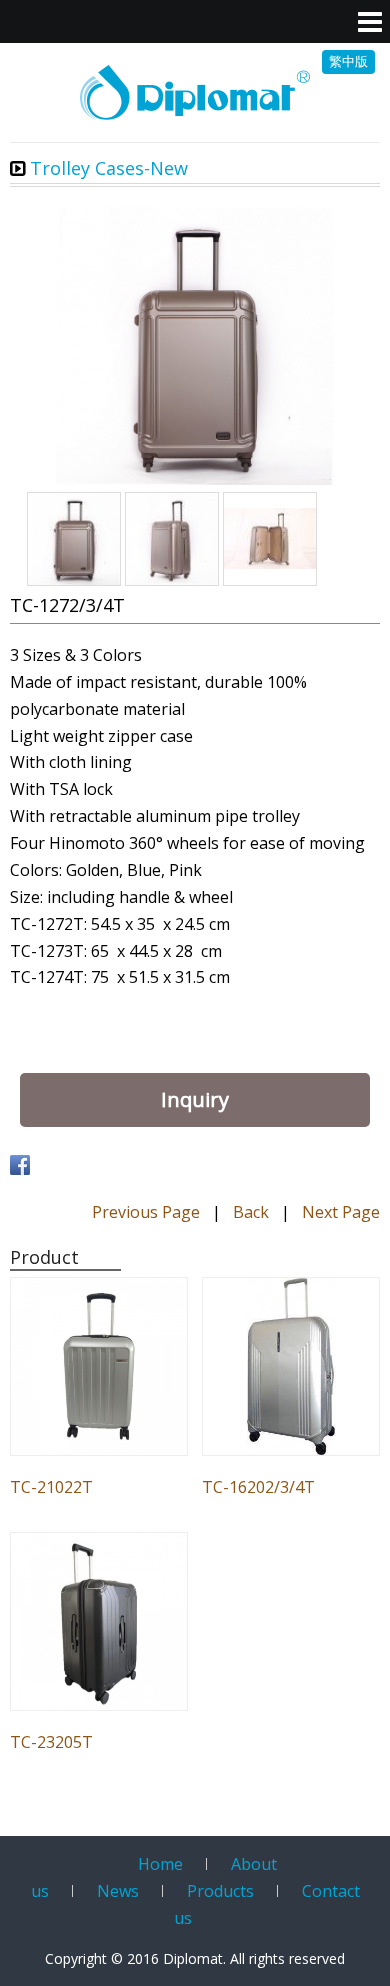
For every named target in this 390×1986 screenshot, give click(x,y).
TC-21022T (51, 1487)
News (118, 1891)
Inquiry (195, 1099)
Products (220, 1891)
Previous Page (146, 1212)
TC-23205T (51, 1742)
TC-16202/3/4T (258, 1487)
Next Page (341, 1212)
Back (251, 1212)
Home (160, 1864)
